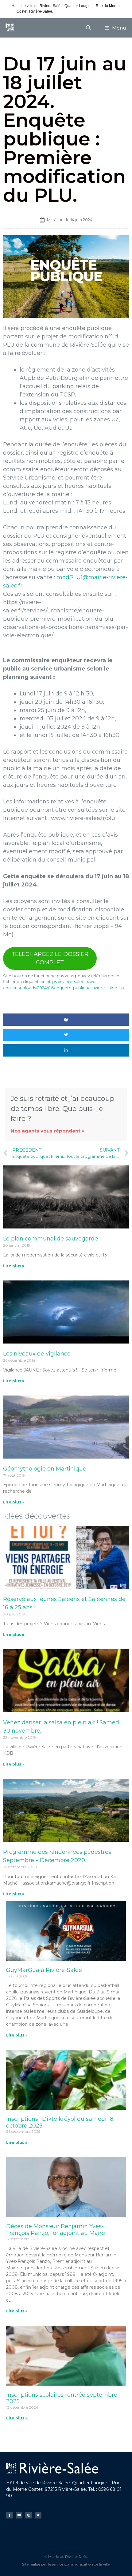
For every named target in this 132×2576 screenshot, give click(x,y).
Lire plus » (14, 1266)
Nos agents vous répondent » (48, 1131)
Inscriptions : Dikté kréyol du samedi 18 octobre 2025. (60, 2122)
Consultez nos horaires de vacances (84, 11)
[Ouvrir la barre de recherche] (89, 28)
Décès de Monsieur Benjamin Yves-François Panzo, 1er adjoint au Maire (56, 2230)
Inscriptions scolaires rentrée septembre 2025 (62, 2398)
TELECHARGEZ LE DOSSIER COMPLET (50, 958)
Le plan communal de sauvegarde (50, 1239)
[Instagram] (29, 2515)
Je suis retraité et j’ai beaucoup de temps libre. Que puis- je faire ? (63, 1108)
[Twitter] (38, 2515)
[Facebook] (10, 2515)
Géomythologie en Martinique (45, 1469)
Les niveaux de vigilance (37, 1354)
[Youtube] (19, 2515)
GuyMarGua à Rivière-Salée (44, 1970)
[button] (66, 1020)
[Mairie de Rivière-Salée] (10, 28)
